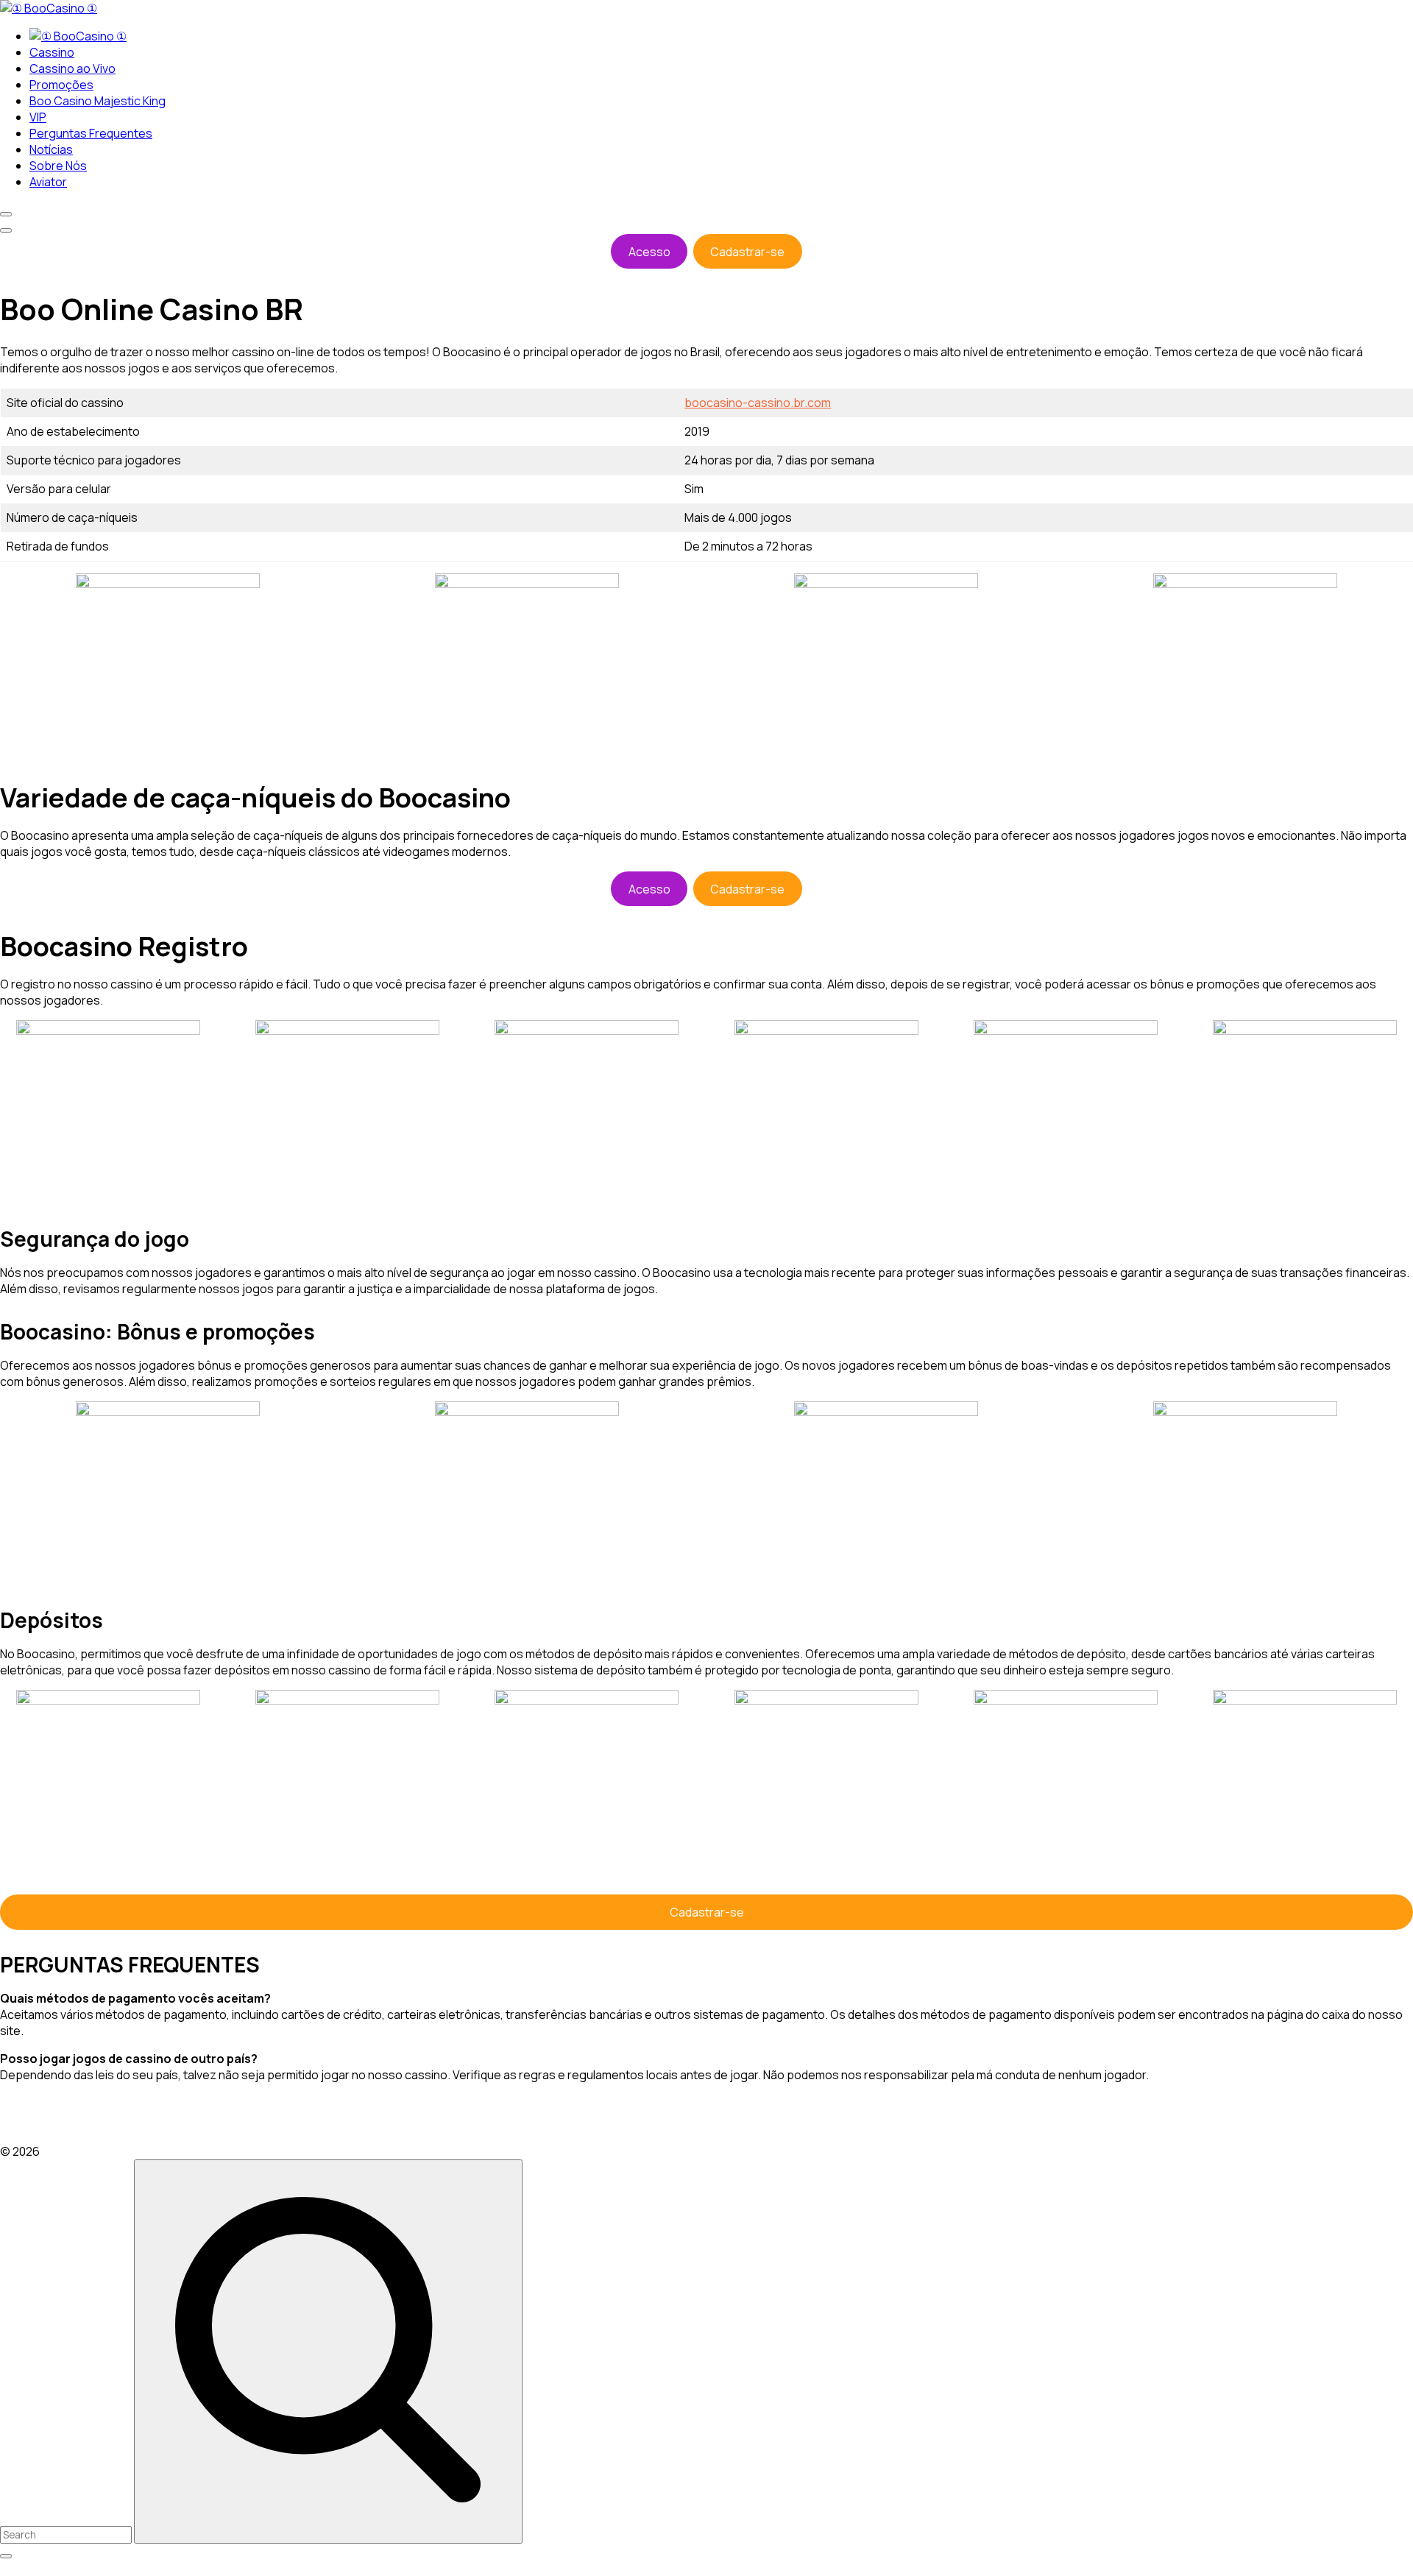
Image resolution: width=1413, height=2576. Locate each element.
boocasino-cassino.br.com (758, 403)
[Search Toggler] (6, 2556)
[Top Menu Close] (6, 214)
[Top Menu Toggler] (6, 230)
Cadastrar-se (747, 252)
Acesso (649, 252)
